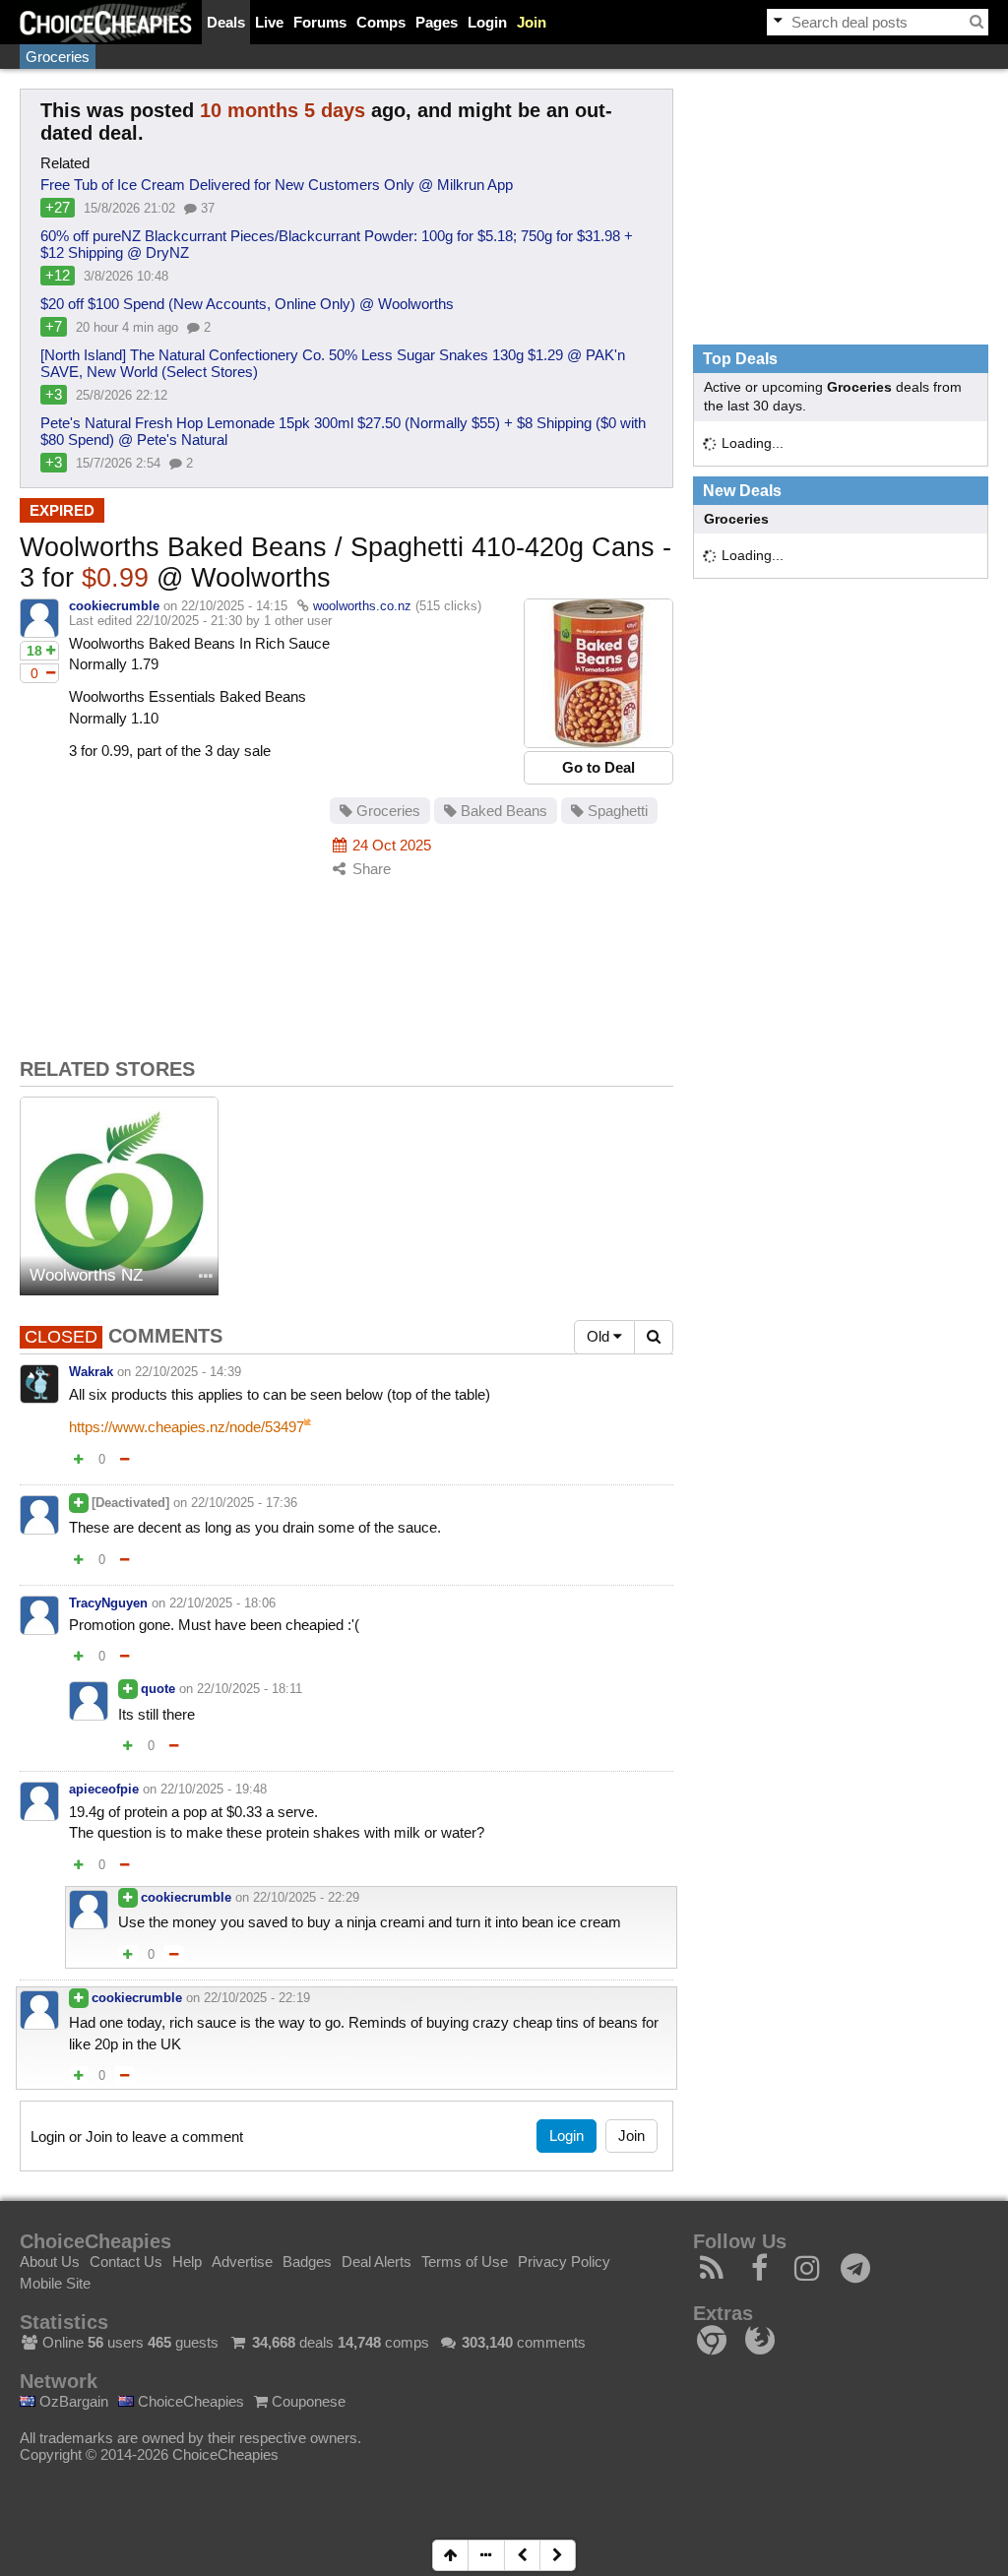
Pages (437, 22)
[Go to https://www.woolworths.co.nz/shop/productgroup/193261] (598, 673)
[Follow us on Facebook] (760, 2273)
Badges (307, 2262)
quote (158, 1689)
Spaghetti (616, 811)
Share (370, 869)
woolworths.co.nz (362, 606)
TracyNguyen (108, 1603)
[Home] (106, 22)
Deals (226, 22)
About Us (50, 2262)
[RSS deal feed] (712, 2273)
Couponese (307, 2401)
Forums (320, 22)
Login (487, 22)
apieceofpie (104, 1789)
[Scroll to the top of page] (450, 2555)
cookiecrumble (114, 606)
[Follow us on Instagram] (808, 2273)
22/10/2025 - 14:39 (188, 1372)
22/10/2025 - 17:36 (244, 1503)
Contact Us (126, 2262)
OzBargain (72, 2401)
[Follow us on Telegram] (856, 2273)
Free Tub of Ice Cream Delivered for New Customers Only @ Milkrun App (277, 185)
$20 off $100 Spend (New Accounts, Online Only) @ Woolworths (247, 304)
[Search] (976, 22)
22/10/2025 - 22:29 (306, 1897)
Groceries (58, 57)
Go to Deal (598, 767)
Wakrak (91, 1372)
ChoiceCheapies (189, 2401)
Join (532, 22)
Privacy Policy (564, 2262)
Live (269, 22)
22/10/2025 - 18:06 (222, 1603)
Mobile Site (55, 2283)
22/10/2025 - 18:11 (250, 1689)
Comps (381, 22)
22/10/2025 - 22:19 (257, 1998)
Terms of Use (465, 2262)
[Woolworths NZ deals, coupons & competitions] (119, 1196)
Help (187, 2262)
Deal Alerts (377, 2262)
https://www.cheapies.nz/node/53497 (187, 1427)
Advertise (242, 2262)
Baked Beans (502, 811)
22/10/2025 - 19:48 (214, 1789)
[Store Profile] (206, 1277)
